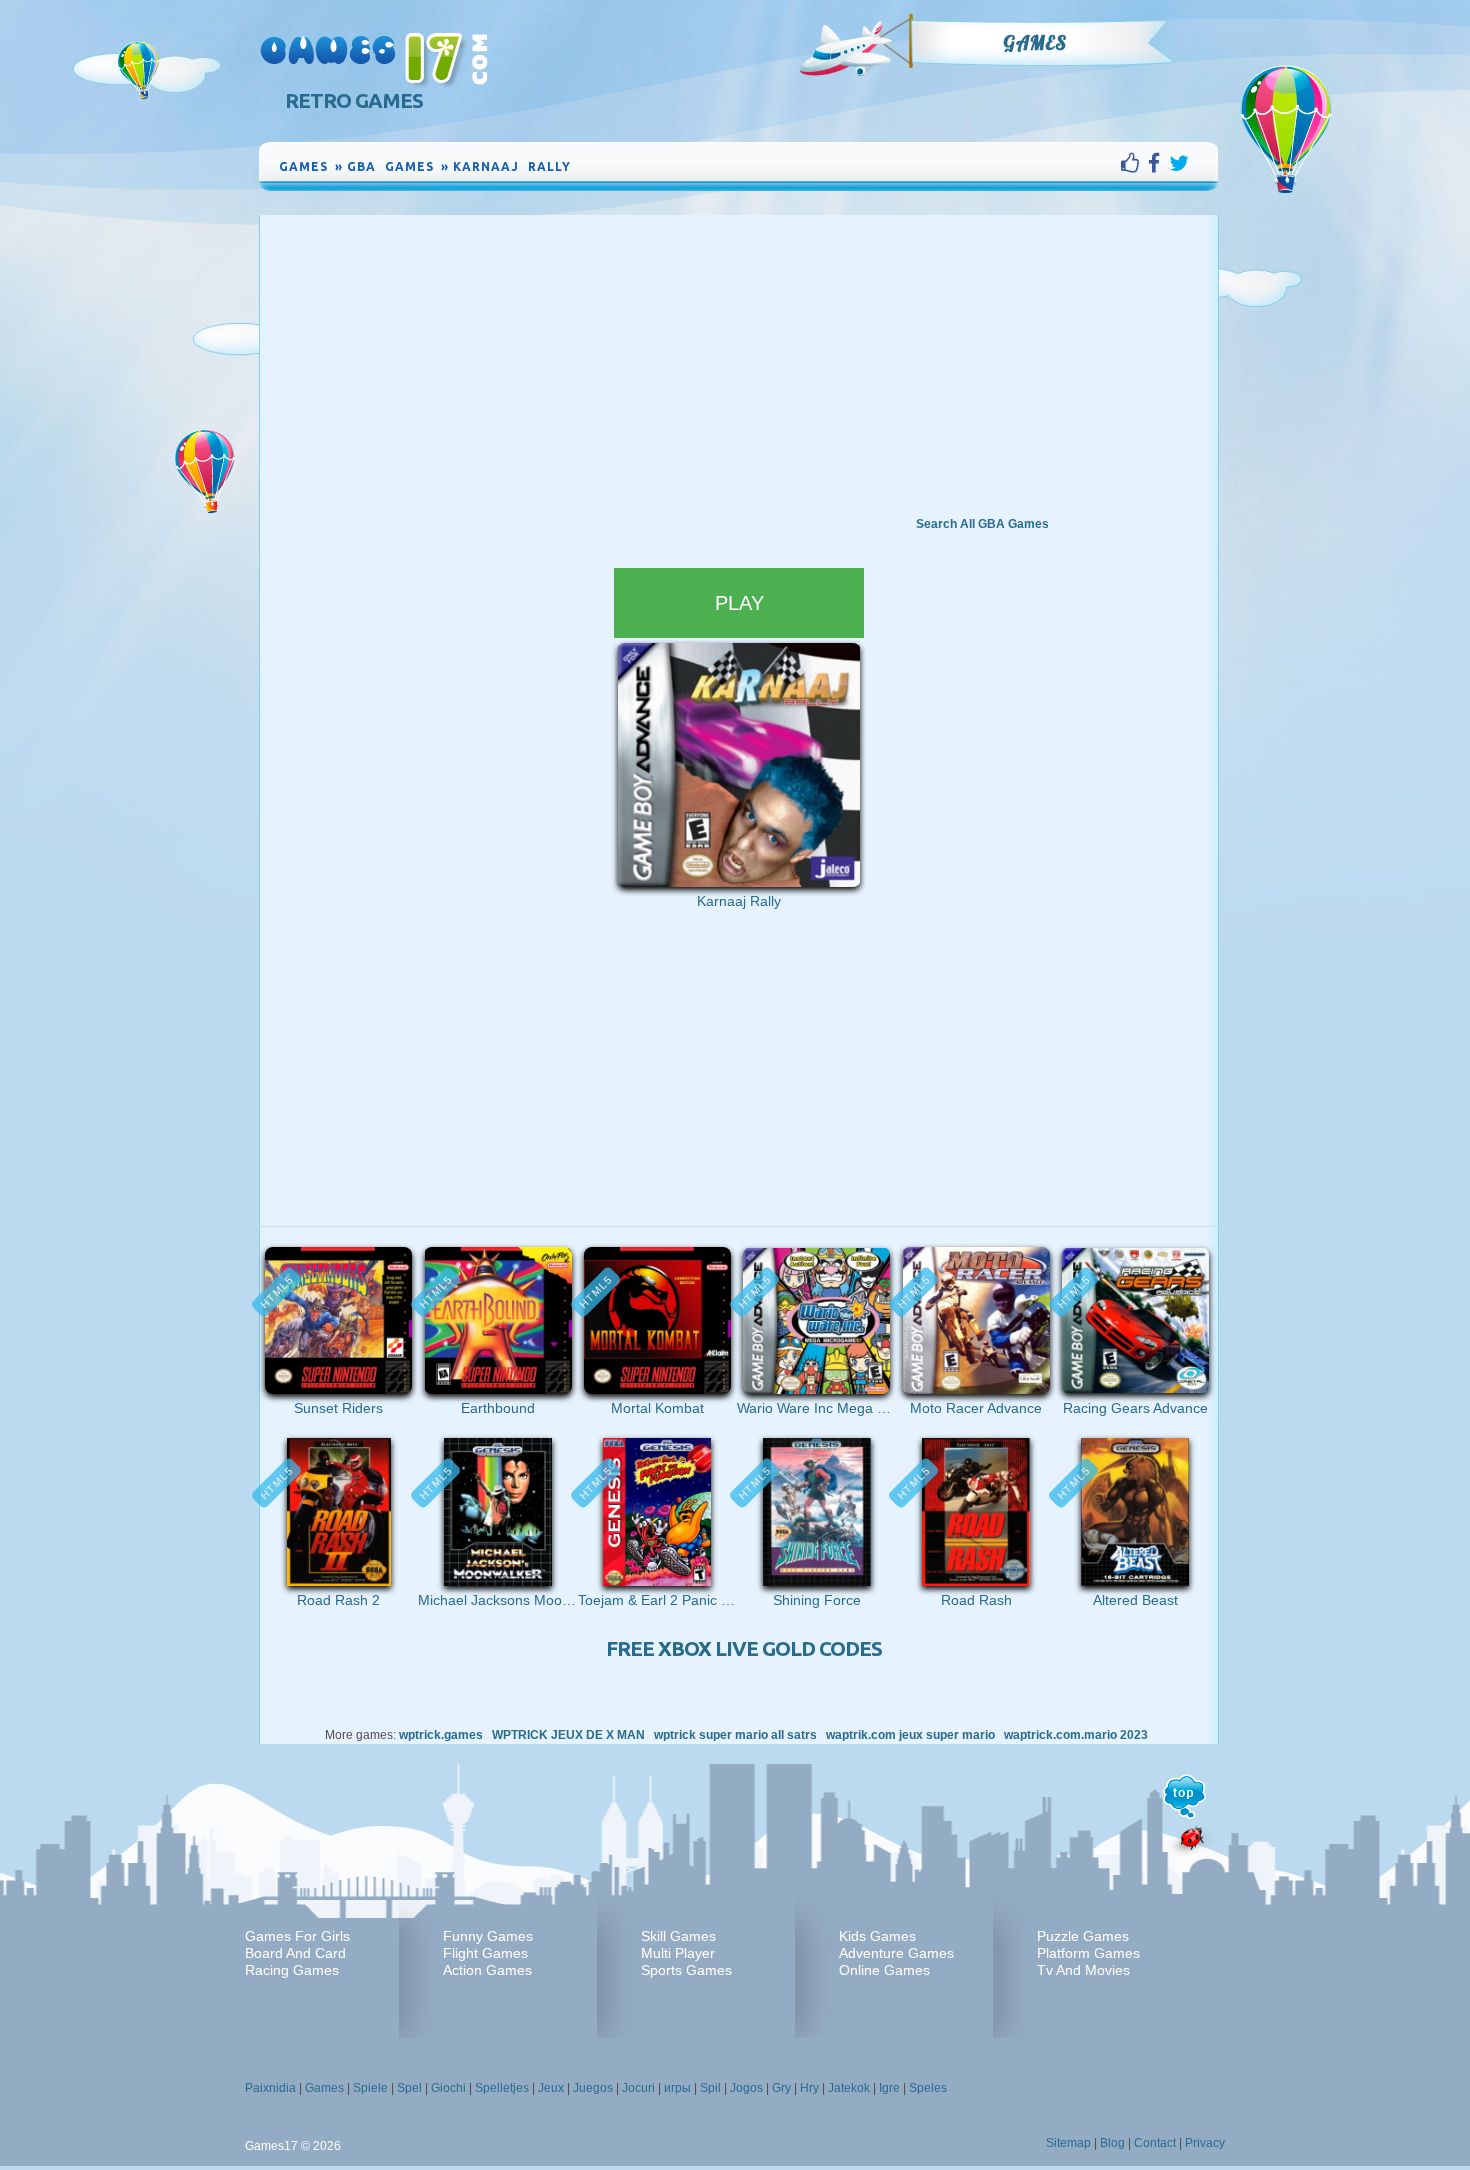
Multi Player (678, 1953)
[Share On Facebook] (1158, 163)
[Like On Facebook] (1134, 163)
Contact (1155, 2143)
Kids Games (877, 1936)
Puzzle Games (1083, 1936)
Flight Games (485, 1953)
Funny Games (488, 1936)
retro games (354, 100)
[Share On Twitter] (1179, 163)
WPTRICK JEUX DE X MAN (568, 1735)
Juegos (593, 2088)
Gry (781, 2088)
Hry (809, 2088)
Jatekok (849, 2088)
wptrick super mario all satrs (735, 1735)
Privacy (1205, 2143)
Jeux (551, 2088)
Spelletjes (502, 2088)
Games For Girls (297, 1936)
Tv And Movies (1083, 1970)
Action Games (487, 1970)
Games (1035, 43)
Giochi (448, 2088)
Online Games (884, 1970)
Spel (409, 2088)
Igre (889, 2088)
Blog (1112, 2143)
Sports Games (686, 1970)
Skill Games (678, 1936)
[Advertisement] (739, 365)
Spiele (370, 2088)
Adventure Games (896, 1953)
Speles (928, 2088)
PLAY (739, 603)
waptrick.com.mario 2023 (1076, 1735)
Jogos (746, 2088)
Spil (710, 2088)
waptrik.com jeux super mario (910, 1735)
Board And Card (295, 1953)
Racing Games (292, 1970)
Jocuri (638, 2088)
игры (677, 2088)
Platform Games (1088, 1953)
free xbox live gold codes (744, 1648)
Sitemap (1068, 2143)
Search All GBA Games (982, 524)
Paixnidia (270, 2088)
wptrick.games (441, 1735)
